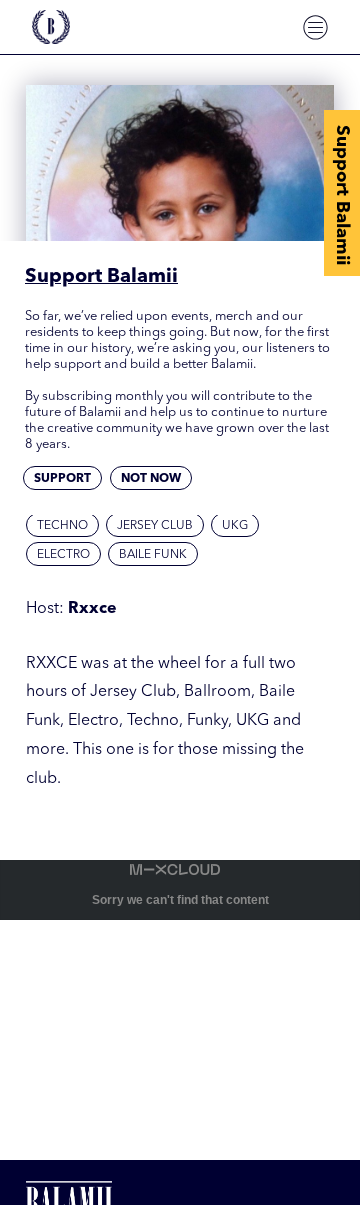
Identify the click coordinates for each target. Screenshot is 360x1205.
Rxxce (92, 609)
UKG (235, 526)
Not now (151, 479)
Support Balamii (342, 195)
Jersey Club (155, 526)
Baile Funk (153, 555)
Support (62, 479)
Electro (63, 555)
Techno (62, 526)
